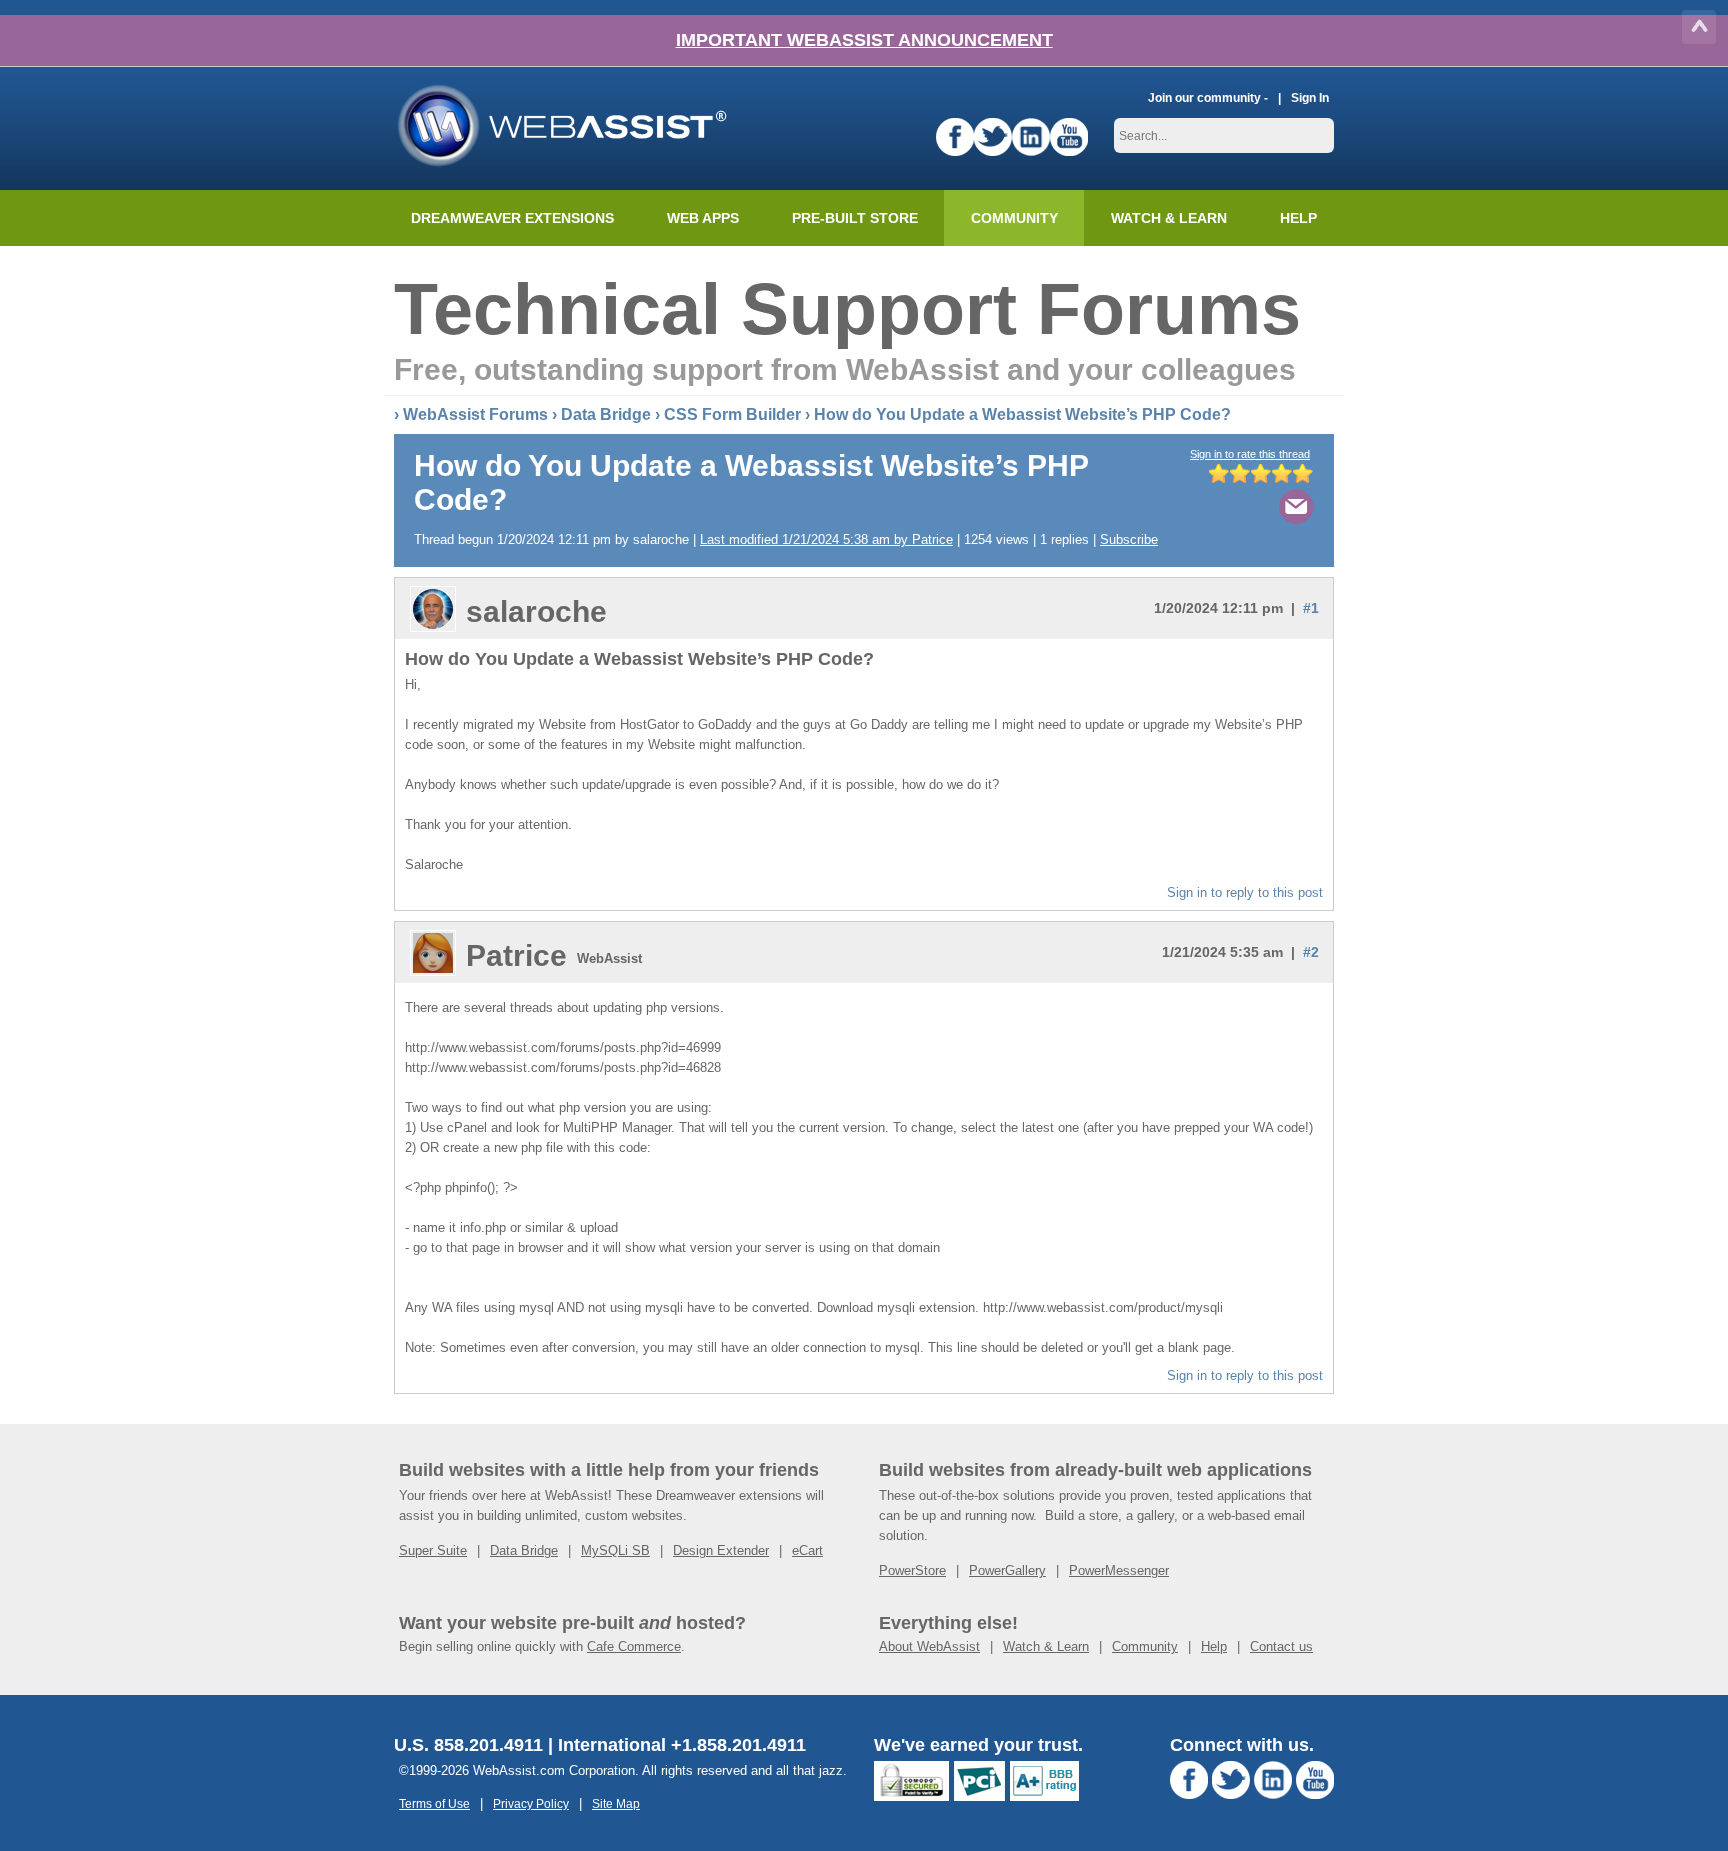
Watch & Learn (1169, 218)
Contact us (1281, 1646)
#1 (1311, 608)
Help (1214, 1646)
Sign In (1310, 97)
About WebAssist (929, 1646)
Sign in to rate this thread (1250, 454)
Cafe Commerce (634, 1646)
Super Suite (433, 1550)
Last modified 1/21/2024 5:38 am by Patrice (826, 539)
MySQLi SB (615, 1550)
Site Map (616, 1803)
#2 (1311, 952)
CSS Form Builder (732, 414)
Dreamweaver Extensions (512, 218)
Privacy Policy (531, 1803)
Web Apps (703, 218)
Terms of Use (434, 1803)
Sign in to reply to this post (1245, 892)
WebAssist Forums (475, 414)
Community (1014, 218)
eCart (807, 1550)
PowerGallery (1007, 1570)
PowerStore (912, 1570)
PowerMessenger (1119, 1570)
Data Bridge (606, 414)
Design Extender (721, 1550)
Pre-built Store (855, 218)
